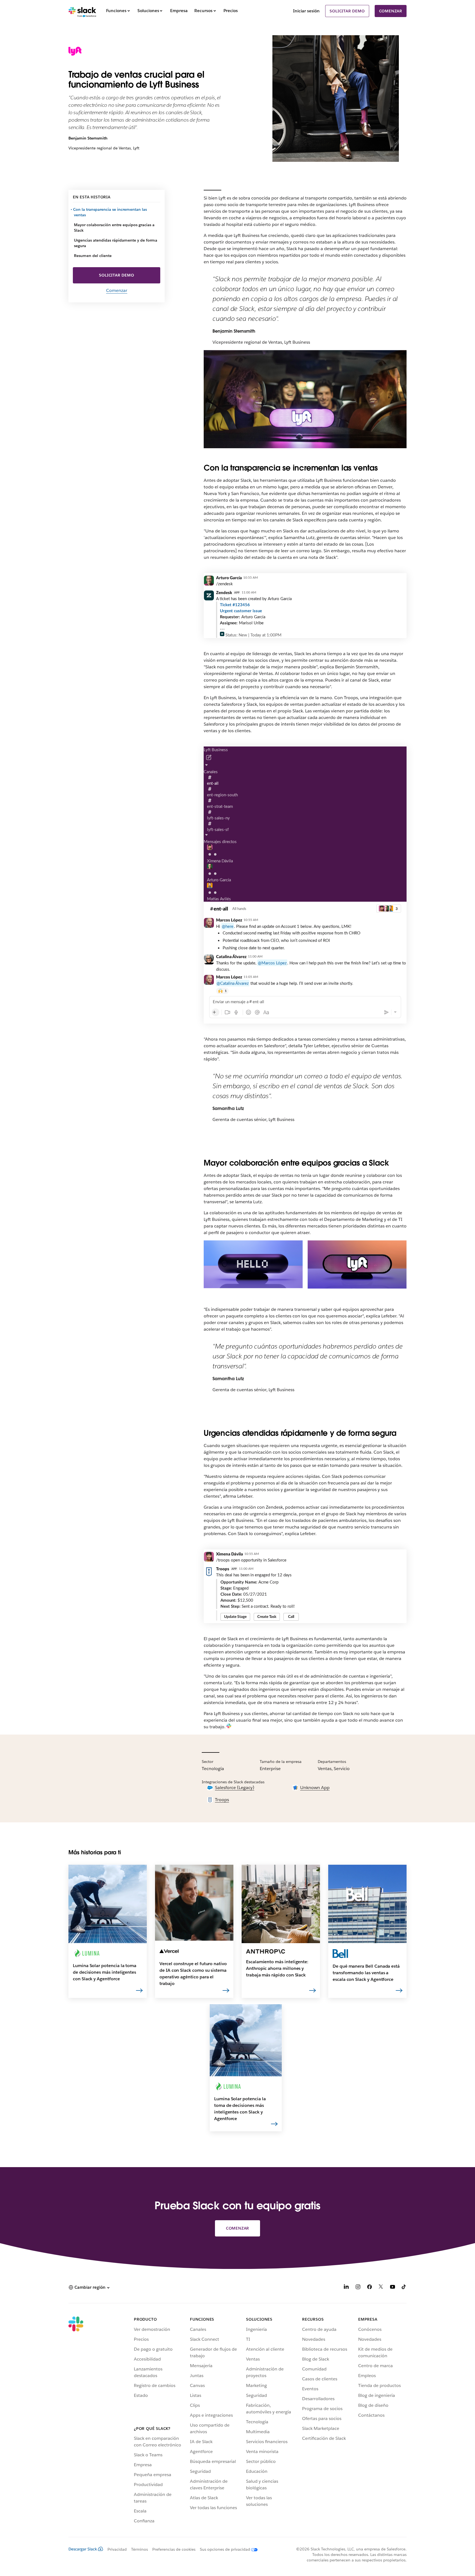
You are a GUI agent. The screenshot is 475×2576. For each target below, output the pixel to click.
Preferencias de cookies (174, 2549)
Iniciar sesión (306, 11)
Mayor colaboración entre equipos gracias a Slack (114, 228)
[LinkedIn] (346, 2288)
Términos (140, 2549)
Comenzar (391, 11)
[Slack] (82, 11)
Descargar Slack (83, 2549)
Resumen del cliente (93, 256)
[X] (381, 2288)
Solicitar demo (347, 11)
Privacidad (117, 2549)
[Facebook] (369, 2288)
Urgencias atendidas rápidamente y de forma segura (116, 243)
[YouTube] (393, 2288)
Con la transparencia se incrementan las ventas (110, 212)
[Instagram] (358, 2288)
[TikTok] (404, 2288)
